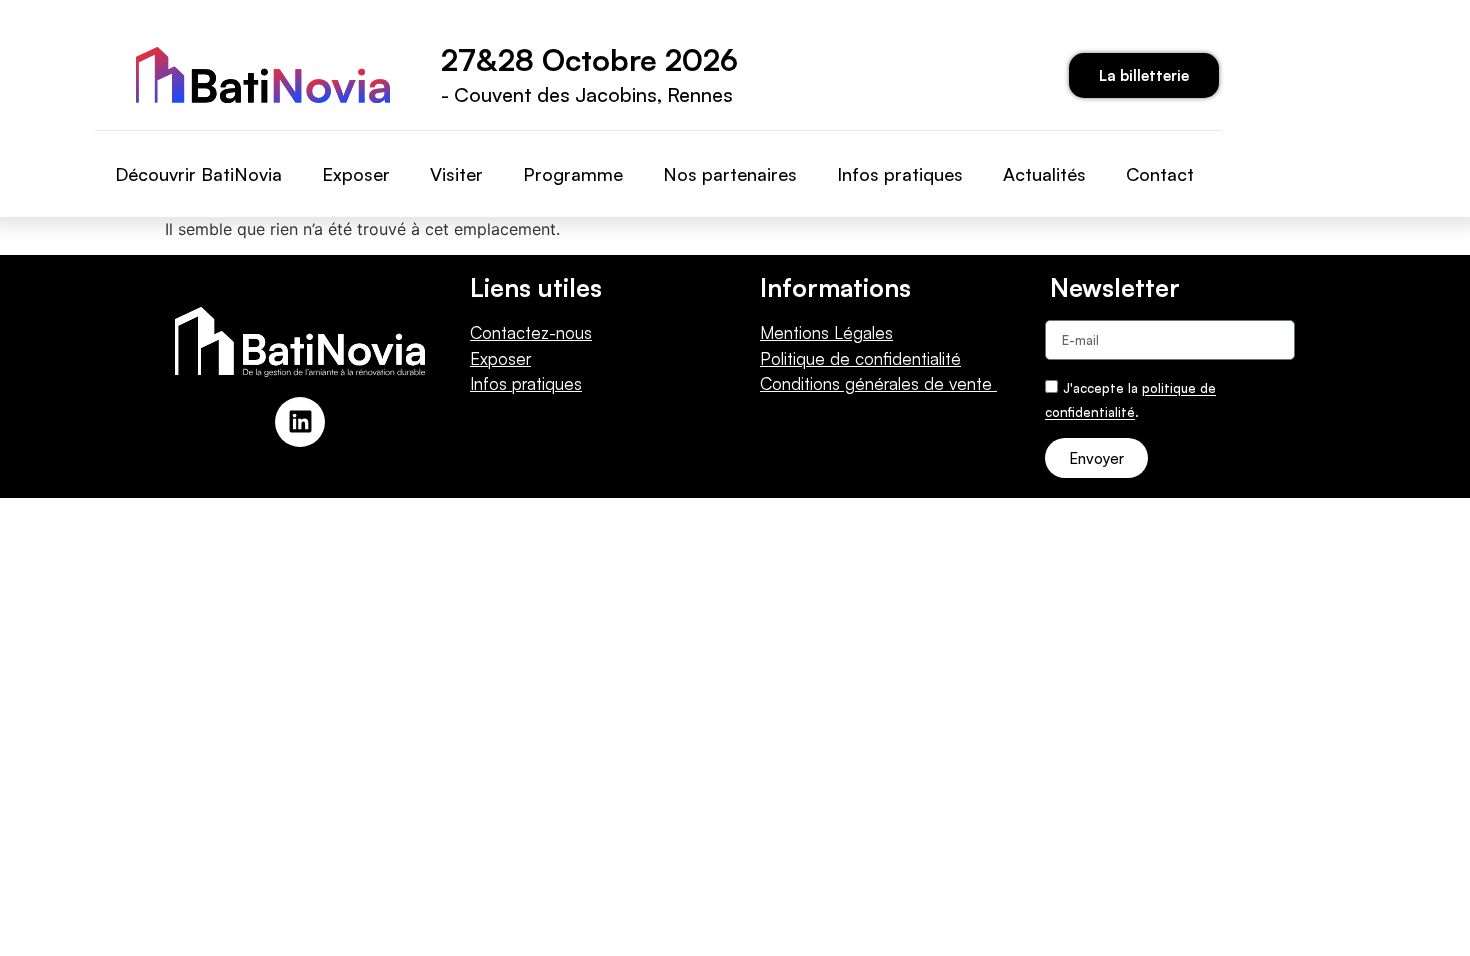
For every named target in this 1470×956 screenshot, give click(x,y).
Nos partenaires (730, 174)
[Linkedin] (300, 422)
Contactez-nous (531, 332)
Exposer (356, 174)
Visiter (456, 174)
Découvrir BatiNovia (198, 174)
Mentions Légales (826, 332)
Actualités (1044, 174)
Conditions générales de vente (878, 383)
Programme (573, 174)
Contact (1160, 174)
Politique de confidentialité (860, 358)
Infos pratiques (900, 174)
